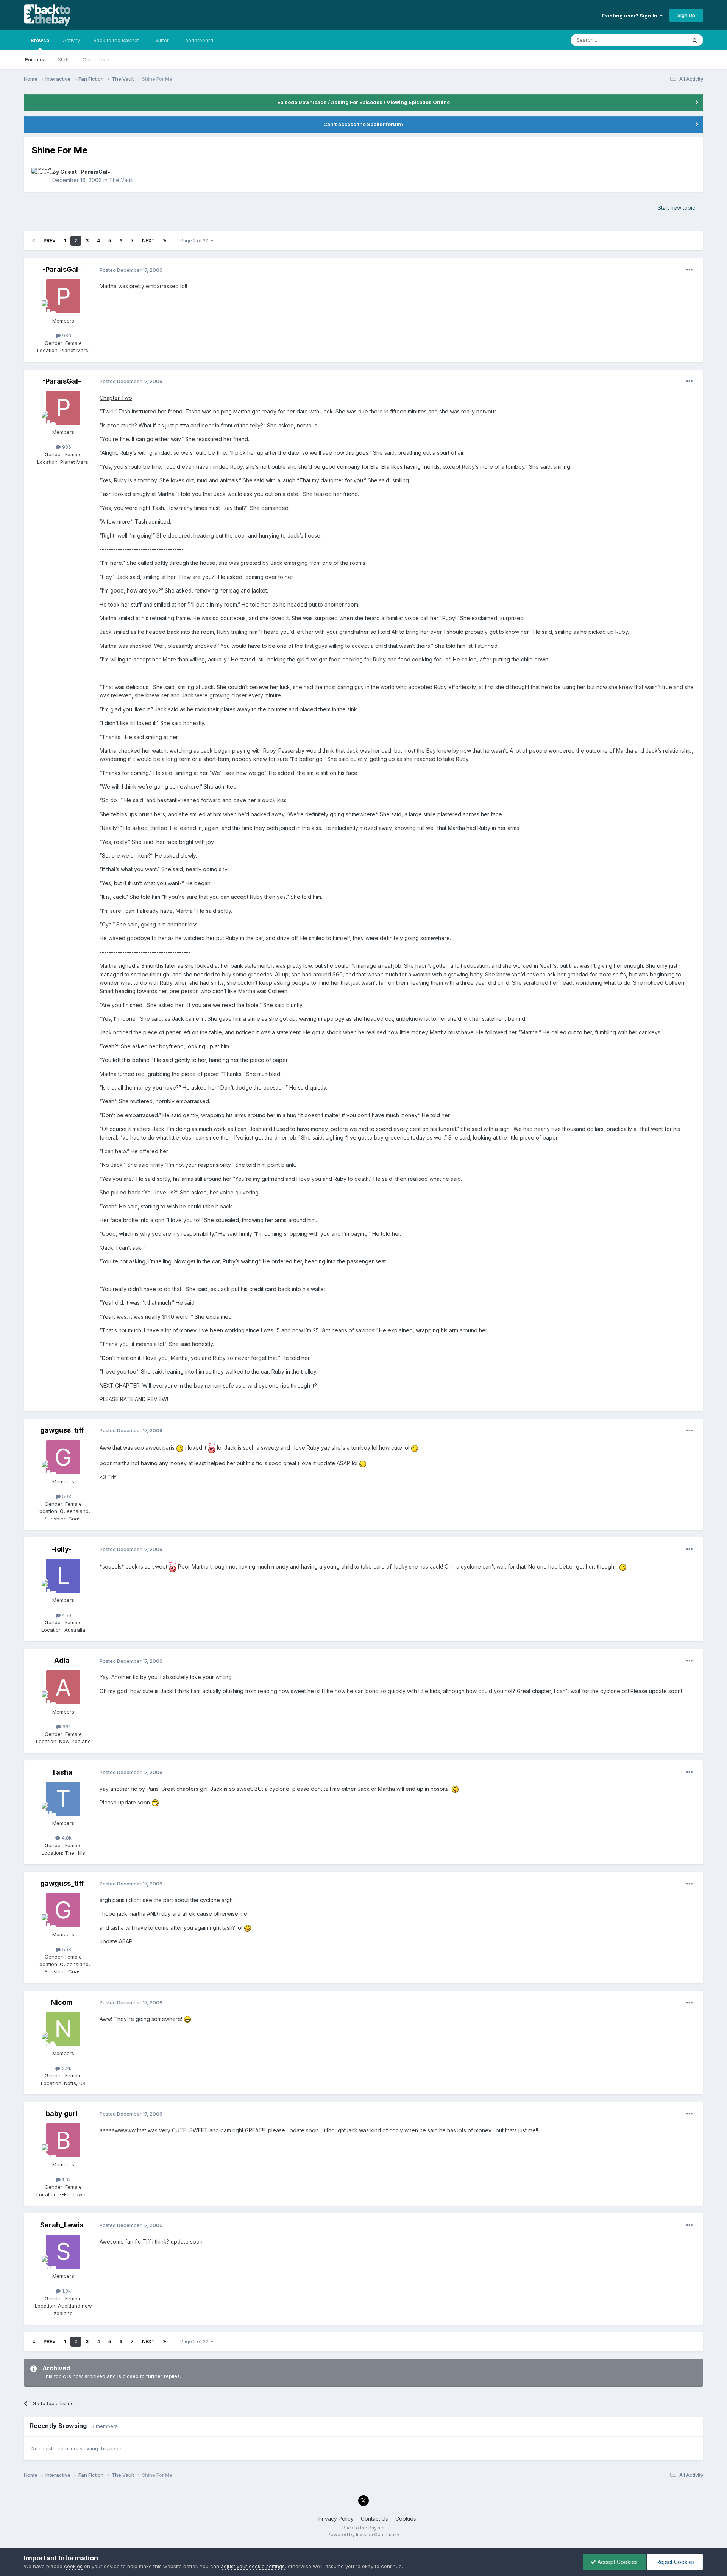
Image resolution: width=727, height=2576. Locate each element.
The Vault (121, 180)
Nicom (62, 2002)
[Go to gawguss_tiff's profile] (63, 1457)
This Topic (664, 40)
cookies (73, 2566)
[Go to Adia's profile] (63, 1687)
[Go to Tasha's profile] (63, 1799)
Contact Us (374, 2519)
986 (66, 335)
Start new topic (676, 208)
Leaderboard (198, 40)
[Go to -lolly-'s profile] (63, 1576)
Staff (63, 59)
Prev (50, 241)
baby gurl (62, 2114)
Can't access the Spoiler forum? (363, 124)
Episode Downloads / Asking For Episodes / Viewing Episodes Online (363, 102)
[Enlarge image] (180, 1448)
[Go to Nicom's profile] (63, 2029)
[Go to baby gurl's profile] (63, 2140)
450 (66, 1615)
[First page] (34, 241)
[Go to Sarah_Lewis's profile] (63, 2252)
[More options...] (690, 270)
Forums (35, 59)
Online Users (98, 59)
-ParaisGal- (62, 269)
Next (148, 241)
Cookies (406, 2519)
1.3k (66, 2180)
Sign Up (686, 15)
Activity (71, 40)
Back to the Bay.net (116, 40)
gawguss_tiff (62, 1430)
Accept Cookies (617, 2562)
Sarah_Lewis (62, 2225)
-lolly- (62, 1549)
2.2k (66, 2068)
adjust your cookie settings (253, 2566)
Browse (40, 40)
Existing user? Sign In (631, 16)
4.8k (66, 1838)
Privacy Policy (336, 2519)
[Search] (695, 40)
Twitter (161, 40)
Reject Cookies (675, 2562)
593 (66, 1496)
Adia (62, 1660)
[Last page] (165, 241)
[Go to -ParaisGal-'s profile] (63, 296)
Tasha (62, 1772)
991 (66, 1726)
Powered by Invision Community (363, 2535)
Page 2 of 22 (195, 241)
